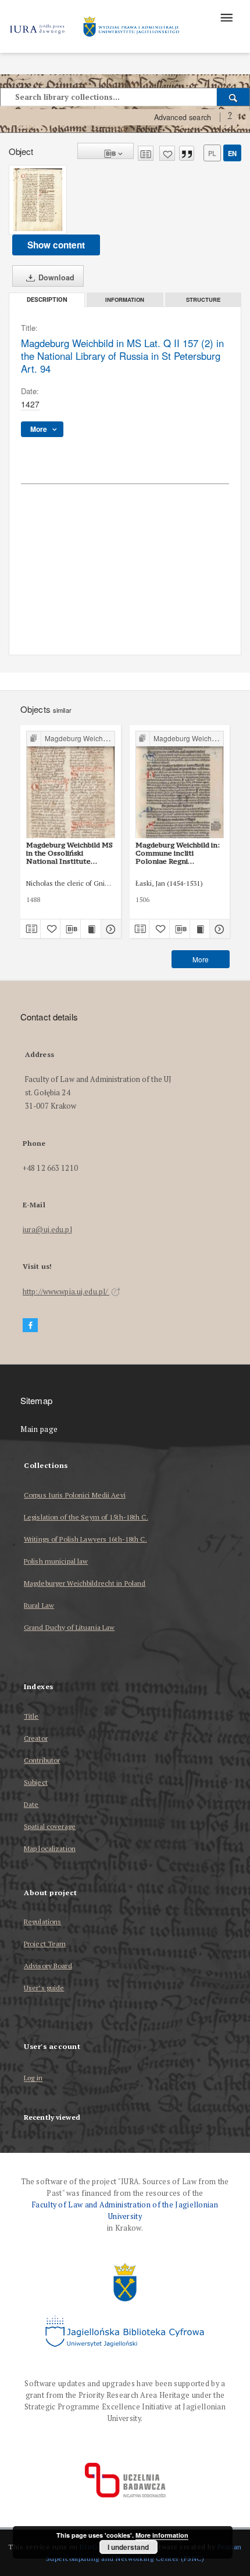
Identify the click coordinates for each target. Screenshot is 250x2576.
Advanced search (183, 117)
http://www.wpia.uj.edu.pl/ (66, 1292)
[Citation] (187, 153)
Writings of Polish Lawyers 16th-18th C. (85, 1539)
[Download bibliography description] (70, 929)
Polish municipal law (56, 1561)
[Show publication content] (91, 929)
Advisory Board (48, 1966)
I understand (128, 2547)
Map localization (50, 1848)
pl (212, 153)
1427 (30, 404)
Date (31, 1804)
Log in (33, 2078)
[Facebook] (30, 1325)
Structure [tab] (203, 300)
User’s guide (44, 1988)
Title (31, 1716)
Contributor (42, 1760)
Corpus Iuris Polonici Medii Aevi (75, 1495)
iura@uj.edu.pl (47, 1230)
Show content (56, 245)
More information (162, 2535)
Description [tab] (47, 300)
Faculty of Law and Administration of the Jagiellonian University (125, 2211)
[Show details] (109, 929)
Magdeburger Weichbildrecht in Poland (85, 1583)
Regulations (42, 1922)
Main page (39, 1429)
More (201, 959)
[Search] (233, 97)
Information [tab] (125, 300)
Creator (36, 1738)
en (232, 153)
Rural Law (39, 1605)
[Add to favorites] (167, 153)
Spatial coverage (50, 1826)
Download (55, 277)
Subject (36, 1782)
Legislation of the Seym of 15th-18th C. (86, 1517)
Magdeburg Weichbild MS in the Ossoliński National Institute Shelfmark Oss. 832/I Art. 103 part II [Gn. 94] (70, 853)
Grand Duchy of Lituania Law (69, 1627)
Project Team (45, 1944)
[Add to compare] (146, 153)
